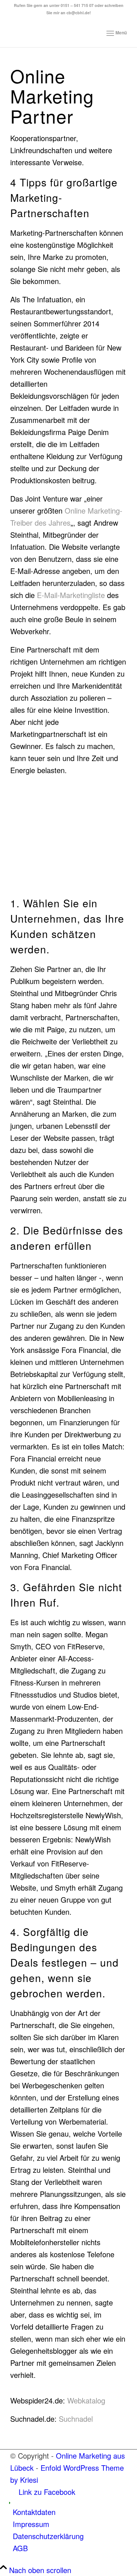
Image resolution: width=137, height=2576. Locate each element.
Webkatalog (86, 2400)
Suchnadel (76, 2419)
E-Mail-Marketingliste (71, 595)
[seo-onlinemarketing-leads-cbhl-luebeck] (57, 33)
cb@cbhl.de (78, 13)
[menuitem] (117, 33)
